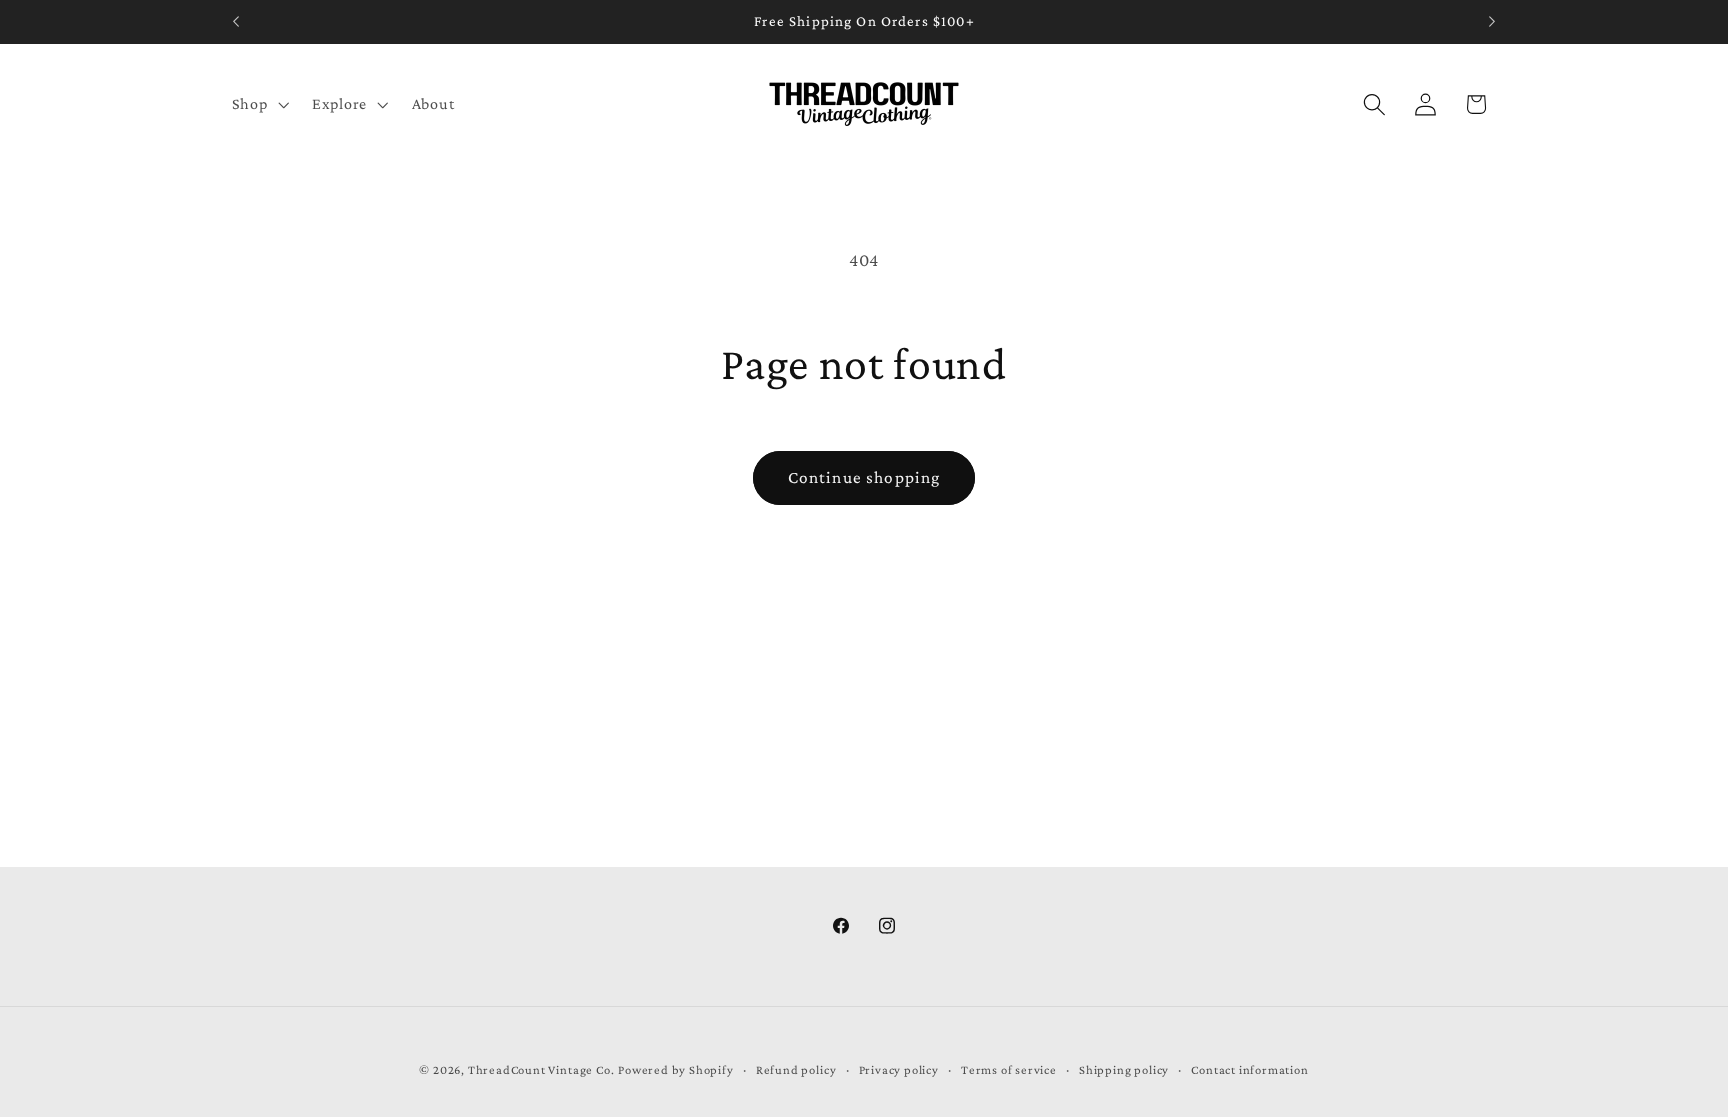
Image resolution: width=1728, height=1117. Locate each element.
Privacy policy (899, 1070)
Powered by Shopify (676, 1070)
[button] (258, 104)
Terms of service (1009, 1070)
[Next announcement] (1492, 22)
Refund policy (796, 1070)
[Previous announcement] (236, 22)
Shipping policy (1124, 1070)
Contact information (1249, 1070)
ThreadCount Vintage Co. (541, 1070)
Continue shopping (864, 477)
